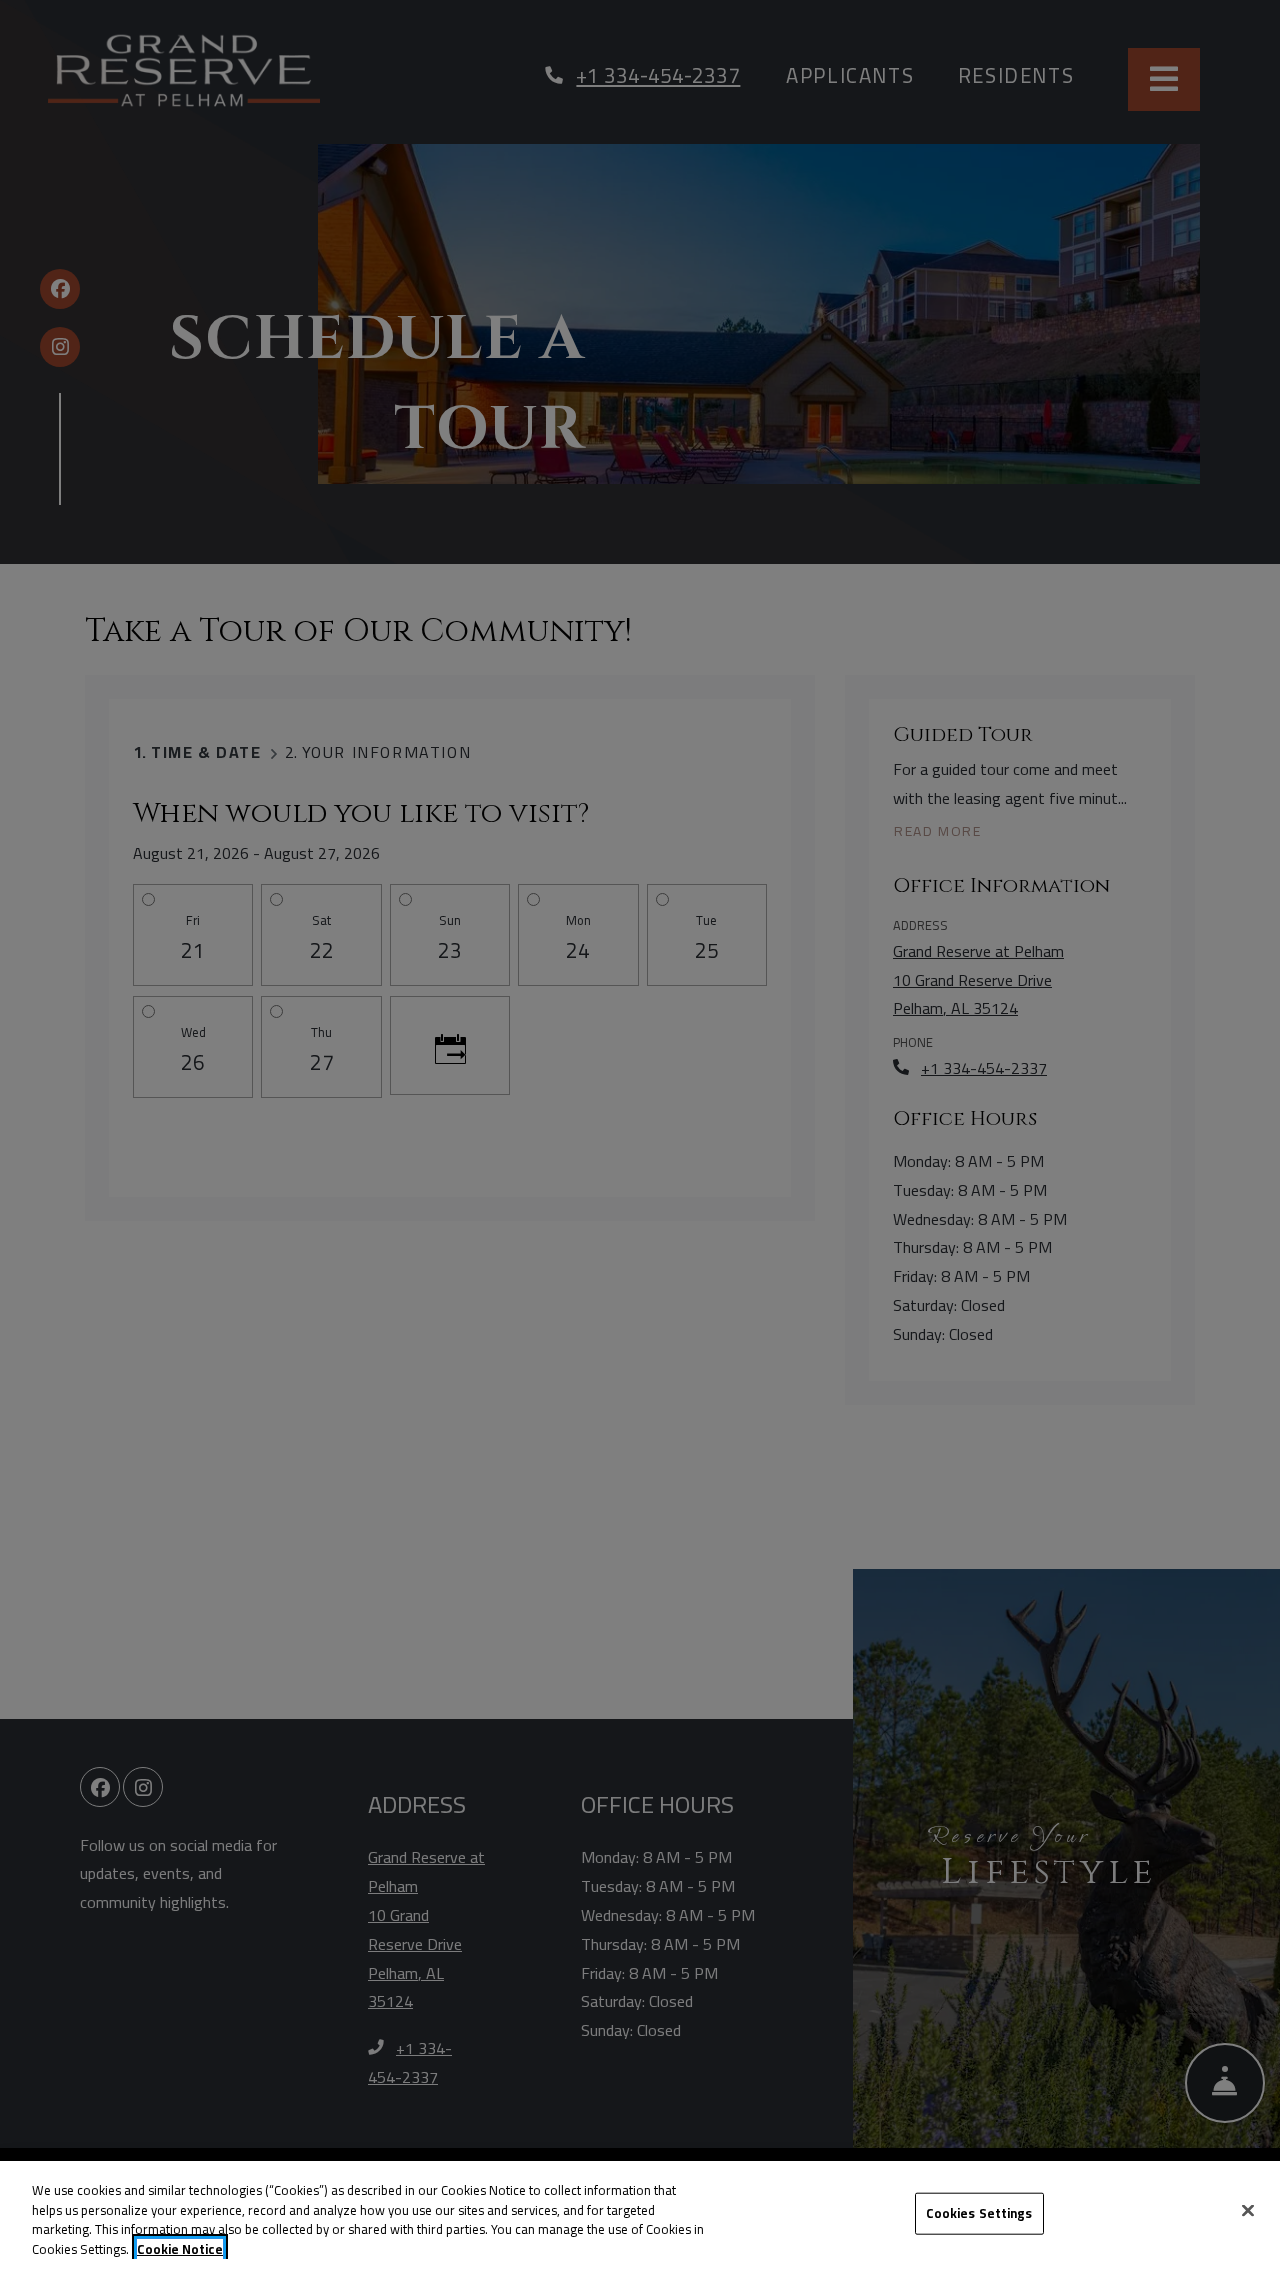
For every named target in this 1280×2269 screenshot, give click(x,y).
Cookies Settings (979, 2213)
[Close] (1248, 2210)
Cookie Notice (180, 2249)
